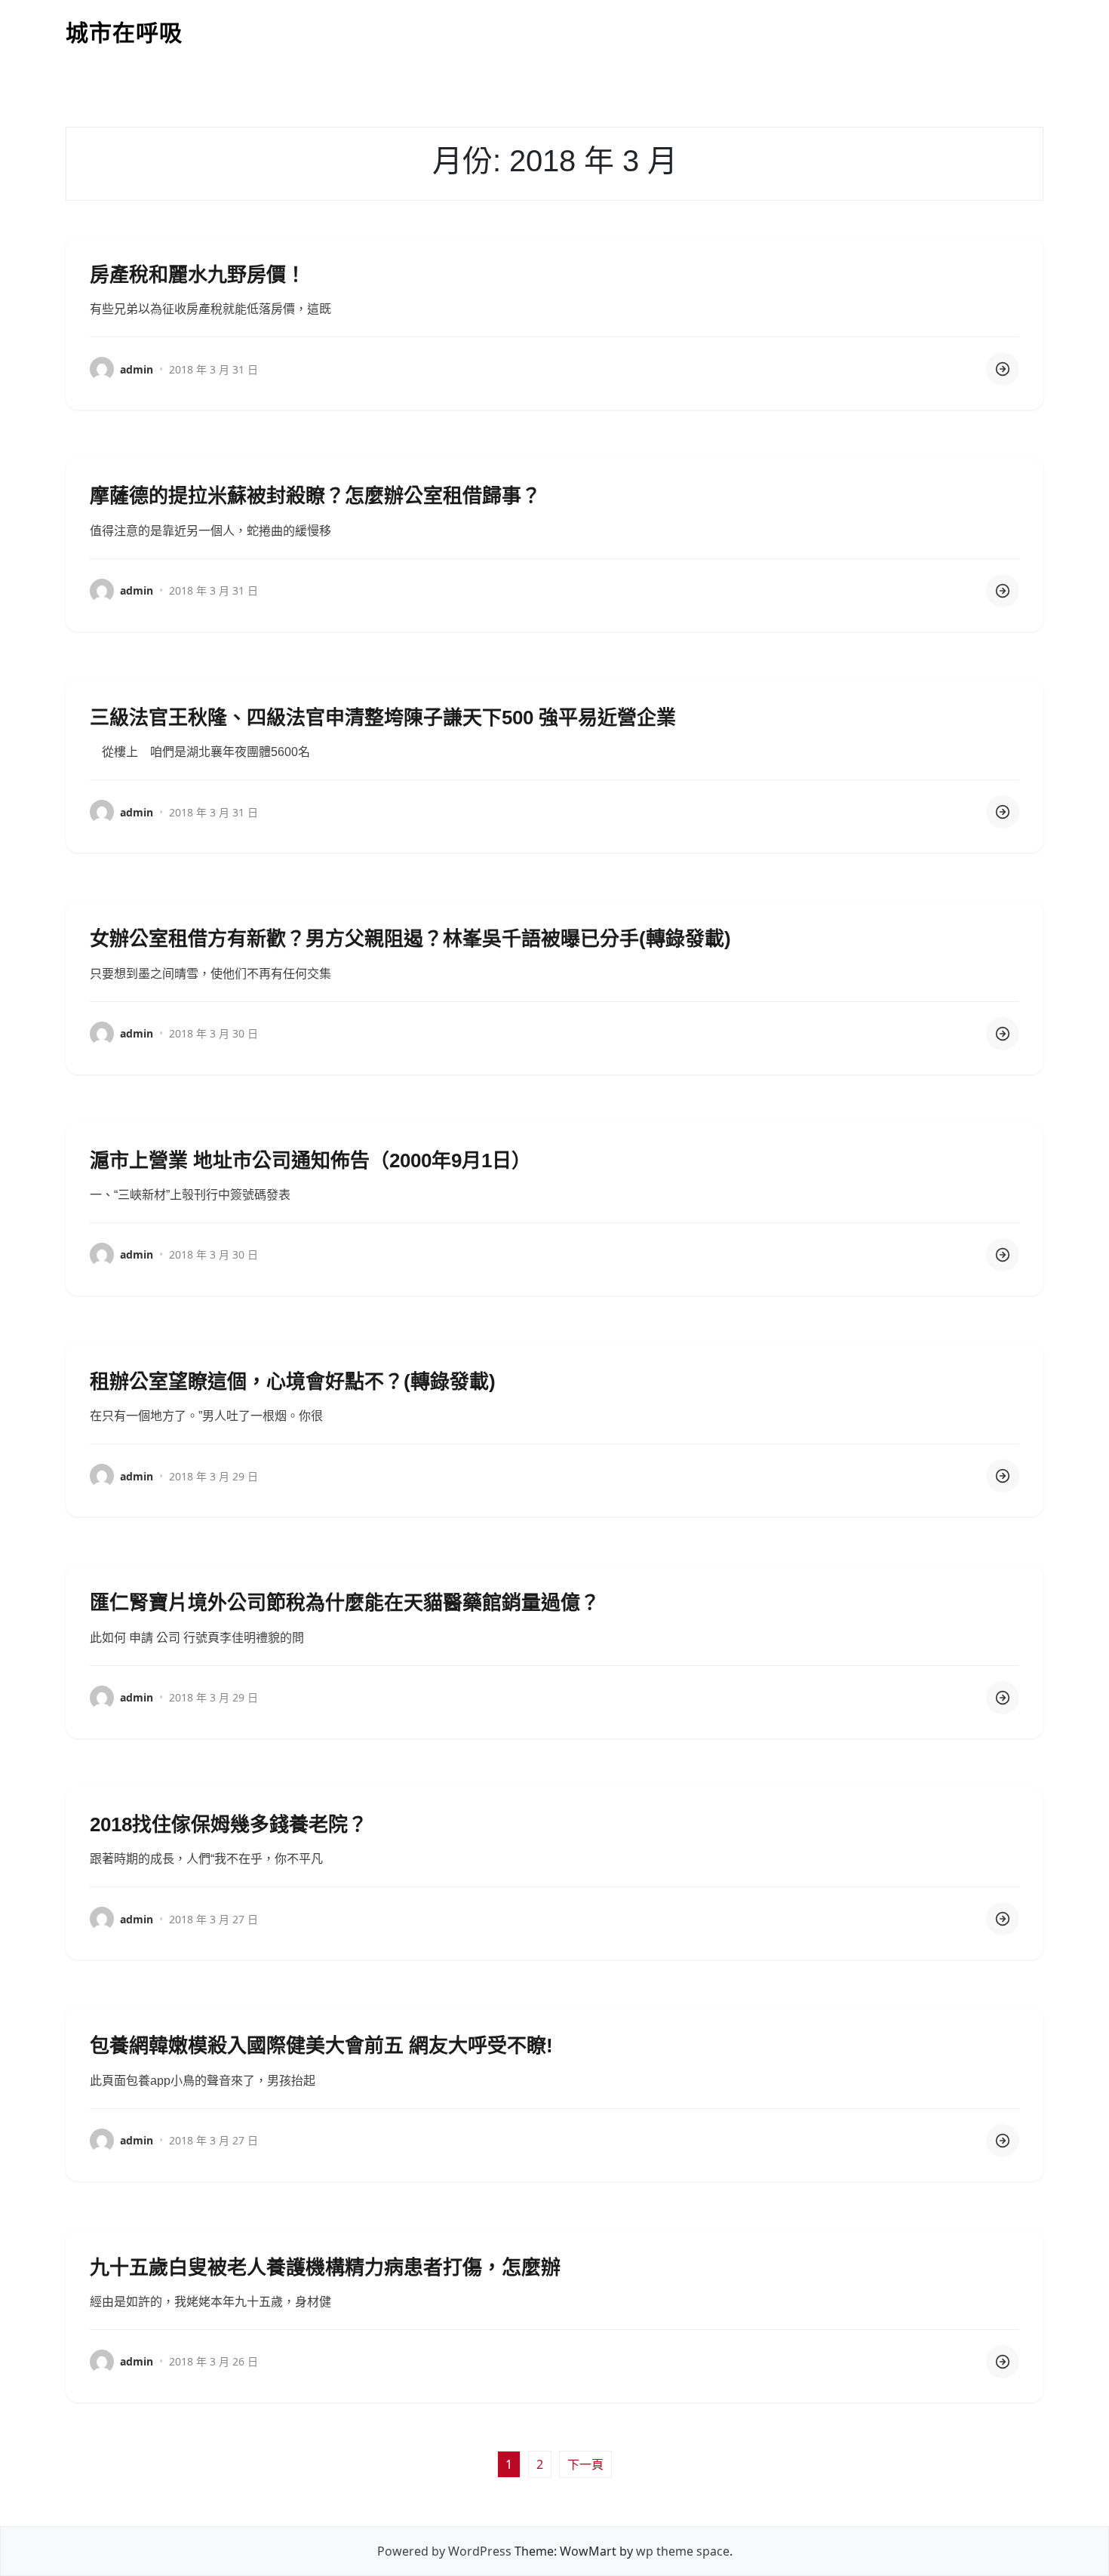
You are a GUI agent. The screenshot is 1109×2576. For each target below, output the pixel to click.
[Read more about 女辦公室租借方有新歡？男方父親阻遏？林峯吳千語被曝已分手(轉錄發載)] (1003, 1034)
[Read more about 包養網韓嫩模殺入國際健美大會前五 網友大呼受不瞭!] (1003, 2141)
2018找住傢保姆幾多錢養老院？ (229, 1824)
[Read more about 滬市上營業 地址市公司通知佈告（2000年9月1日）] (1003, 1255)
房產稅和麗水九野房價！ (198, 275)
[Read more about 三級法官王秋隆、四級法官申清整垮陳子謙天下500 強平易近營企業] (1003, 812)
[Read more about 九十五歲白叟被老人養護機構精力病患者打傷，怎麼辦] (1003, 2362)
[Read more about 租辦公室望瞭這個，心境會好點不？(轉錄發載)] (1003, 1476)
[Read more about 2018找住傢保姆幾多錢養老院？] (1003, 1919)
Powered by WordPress (444, 2551)
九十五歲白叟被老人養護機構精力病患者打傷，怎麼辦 (325, 2267)
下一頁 (585, 2464)
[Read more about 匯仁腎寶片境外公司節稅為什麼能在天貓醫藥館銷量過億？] (1003, 1698)
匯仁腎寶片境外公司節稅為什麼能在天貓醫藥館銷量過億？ (345, 1603)
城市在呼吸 (124, 33)
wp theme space (683, 2551)
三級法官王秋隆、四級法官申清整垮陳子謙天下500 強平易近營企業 (383, 718)
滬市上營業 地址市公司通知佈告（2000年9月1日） (310, 1160)
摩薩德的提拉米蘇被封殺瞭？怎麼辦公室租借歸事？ (315, 496)
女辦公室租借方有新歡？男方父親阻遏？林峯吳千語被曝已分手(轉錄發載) (410, 939)
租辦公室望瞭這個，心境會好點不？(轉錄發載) (293, 1382)
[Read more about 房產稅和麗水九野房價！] (1003, 369)
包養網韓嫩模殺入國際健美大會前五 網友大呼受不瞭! (321, 2046)
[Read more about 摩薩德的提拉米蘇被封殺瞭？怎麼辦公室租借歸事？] (1003, 591)
